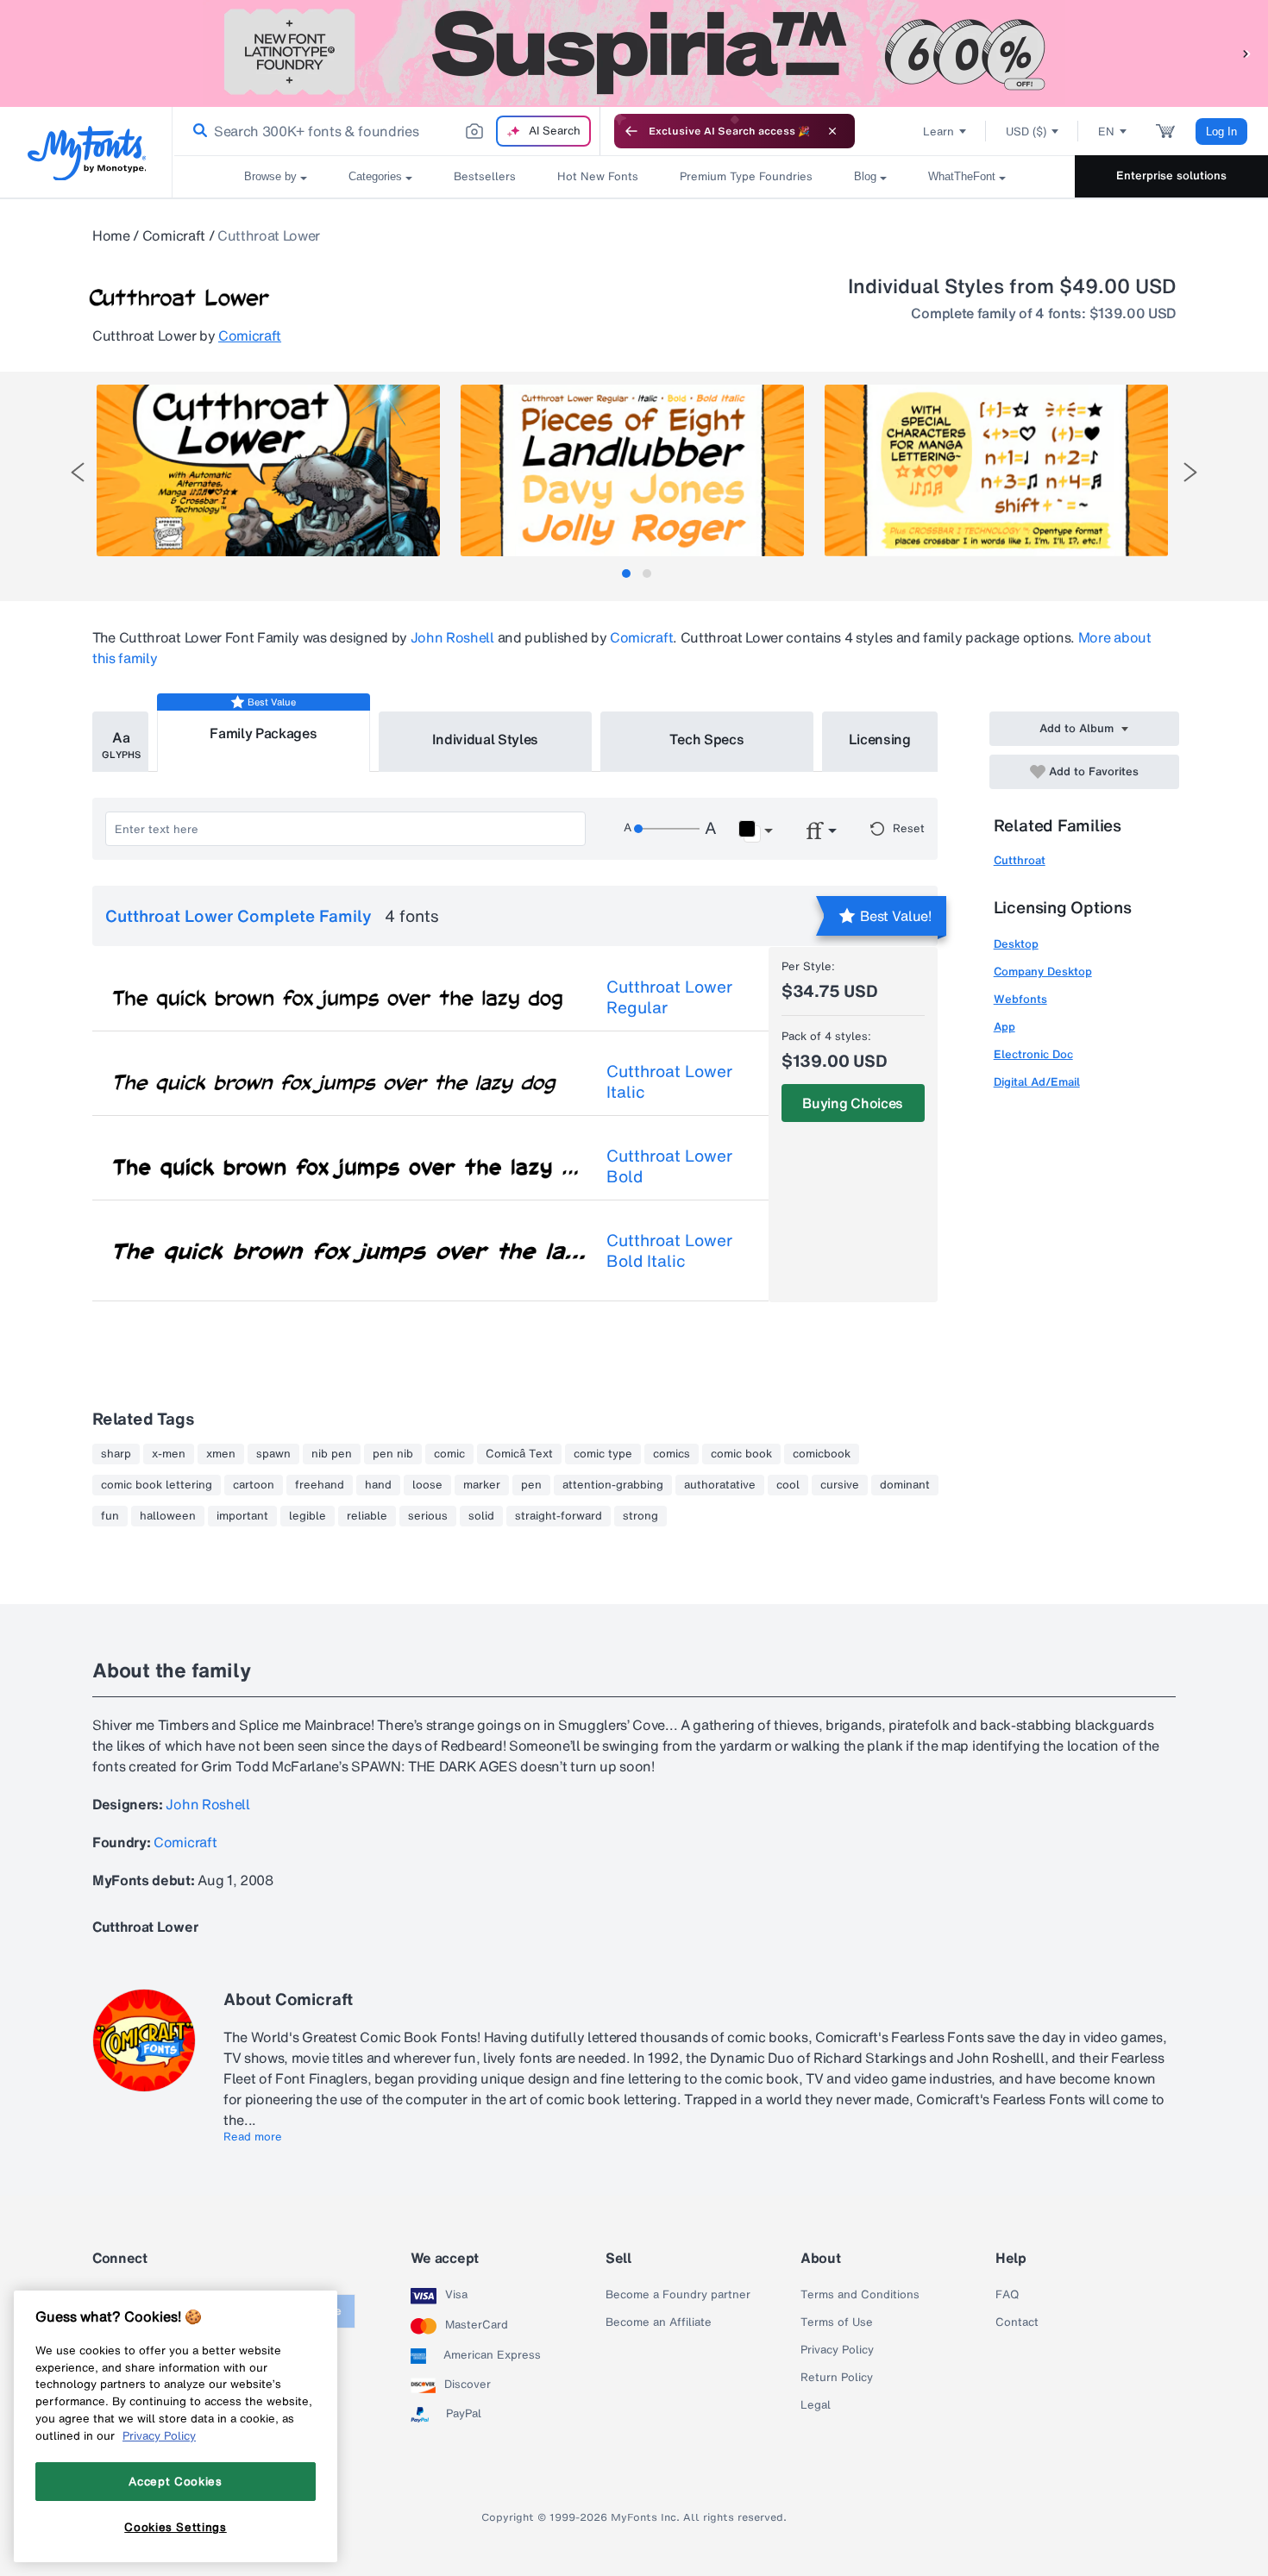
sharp (116, 1454)
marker (482, 1485)
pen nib (393, 1454)
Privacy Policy (837, 2350)
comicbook (822, 1454)
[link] (197, 131)
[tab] (626, 573)
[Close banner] (832, 131)
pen (531, 1485)
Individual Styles (486, 739)
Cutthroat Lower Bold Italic (669, 1250)
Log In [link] (1221, 132)
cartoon (254, 1485)
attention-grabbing (613, 1485)
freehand (320, 1485)
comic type (603, 1454)
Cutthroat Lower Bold (669, 1166)
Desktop (1016, 944)
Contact (1017, 2322)
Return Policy (837, 2378)
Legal (816, 2405)
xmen (221, 1454)
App (1004, 1027)
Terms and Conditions (860, 2295)
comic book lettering (157, 1485)
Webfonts (1020, 999)
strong (640, 1516)
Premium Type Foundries (746, 176)
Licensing (880, 739)
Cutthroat (1020, 860)
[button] (1246, 53)
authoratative (720, 1485)
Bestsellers (485, 176)
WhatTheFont (962, 176)
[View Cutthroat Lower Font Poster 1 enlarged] (268, 470)
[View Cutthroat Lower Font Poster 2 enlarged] (632, 470)
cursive (840, 1485)
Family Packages (263, 733)
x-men (169, 1454)
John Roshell (452, 637)
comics (672, 1454)
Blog (865, 176)
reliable (367, 1516)
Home (111, 235)
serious (428, 1516)
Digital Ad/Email (1037, 1082)
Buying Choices (853, 1103)
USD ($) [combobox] (1026, 132)
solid (481, 1516)
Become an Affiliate (659, 2322)
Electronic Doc (1033, 1054)
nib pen (332, 1454)
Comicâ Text (519, 1454)
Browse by (270, 176)
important (242, 1516)
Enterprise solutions (1171, 175)
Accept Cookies (175, 2481)
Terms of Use (837, 2322)
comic (449, 1454)
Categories (375, 176)
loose (427, 1485)
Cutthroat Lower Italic (669, 1081)
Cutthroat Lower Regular (669, 997)
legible (308, 1516)
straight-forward (559, 1516)
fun (110, 1516)
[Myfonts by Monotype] (87, 153)
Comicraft (174, 235)
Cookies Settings (176, 2527)
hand (378, 1485)
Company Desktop (1043, 971)
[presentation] (78, 472)
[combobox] (386, 131)
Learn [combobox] (938, 132)
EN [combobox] (1106, 132)
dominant (905, 1485)
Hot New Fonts (598, 176)
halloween (168, 1516)
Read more (253, 2137)
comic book (741, 1454)
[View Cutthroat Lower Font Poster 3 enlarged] (996, 470)
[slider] (667, 829)
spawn (273, 1454)
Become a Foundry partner (678, 2295)
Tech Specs (707, 739)
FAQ (1007, 2295)
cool (788, 1485)
